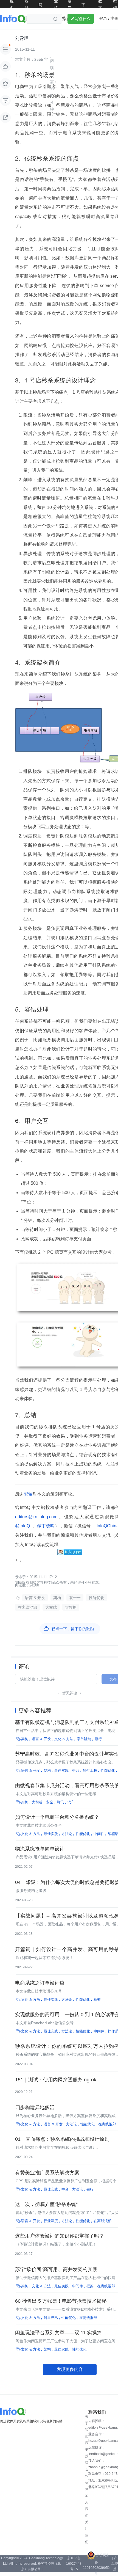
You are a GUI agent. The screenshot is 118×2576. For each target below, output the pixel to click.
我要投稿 (87, 2453)
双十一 (75, 1598)
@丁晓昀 (45, 1526)
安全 (50, 1802)
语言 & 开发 (35, 1598)
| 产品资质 (115, 2564)
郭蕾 (28, 1494)
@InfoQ (23, 1526)
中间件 (99, 1834)
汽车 (71, 1802)
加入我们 (87, 2506)
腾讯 (60, 1802)
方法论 (67, 1834)
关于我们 (87, 2426)
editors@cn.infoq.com (37, 1517)
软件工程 (90, 1771)
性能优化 (97, 1598)
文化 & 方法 (64, 1739)
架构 (57, 1598)
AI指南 (65, 19)
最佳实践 (61, 1771)
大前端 (51, 1607)
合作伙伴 (87, 2479)
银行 (98, 1739)
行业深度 (51, 2221)
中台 (76, 1771)
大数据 (71, 1607)
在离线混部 (27, 1607)
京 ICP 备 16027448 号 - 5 (74, 2564)
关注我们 (87, 2532)
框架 (97, 2000)
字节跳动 (84, 1739)
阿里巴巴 (51, 2318)
